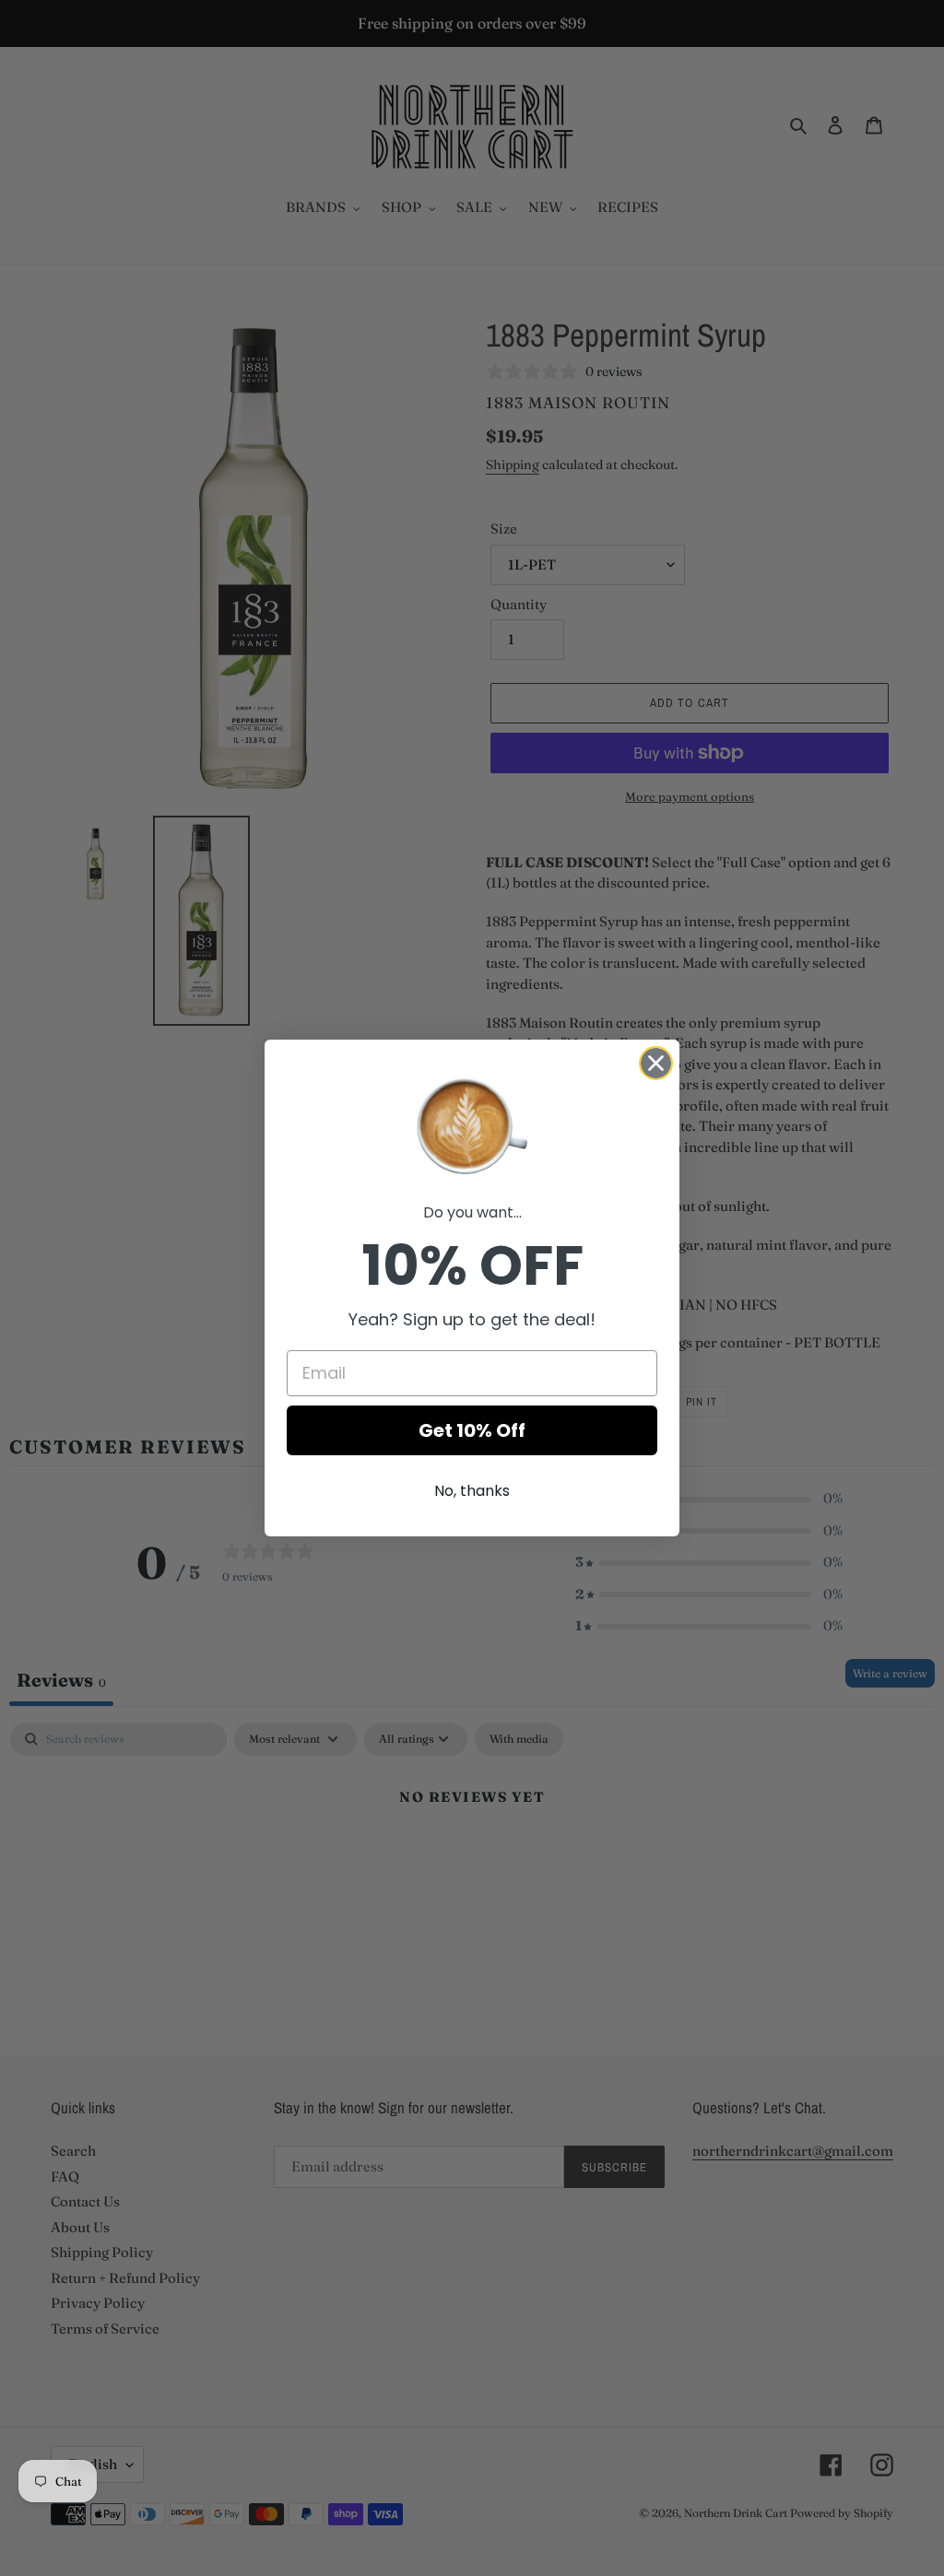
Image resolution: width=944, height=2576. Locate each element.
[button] (472, 1124)
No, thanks (472, 1491)
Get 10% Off (472, 1430)
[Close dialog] (656, 1063)
